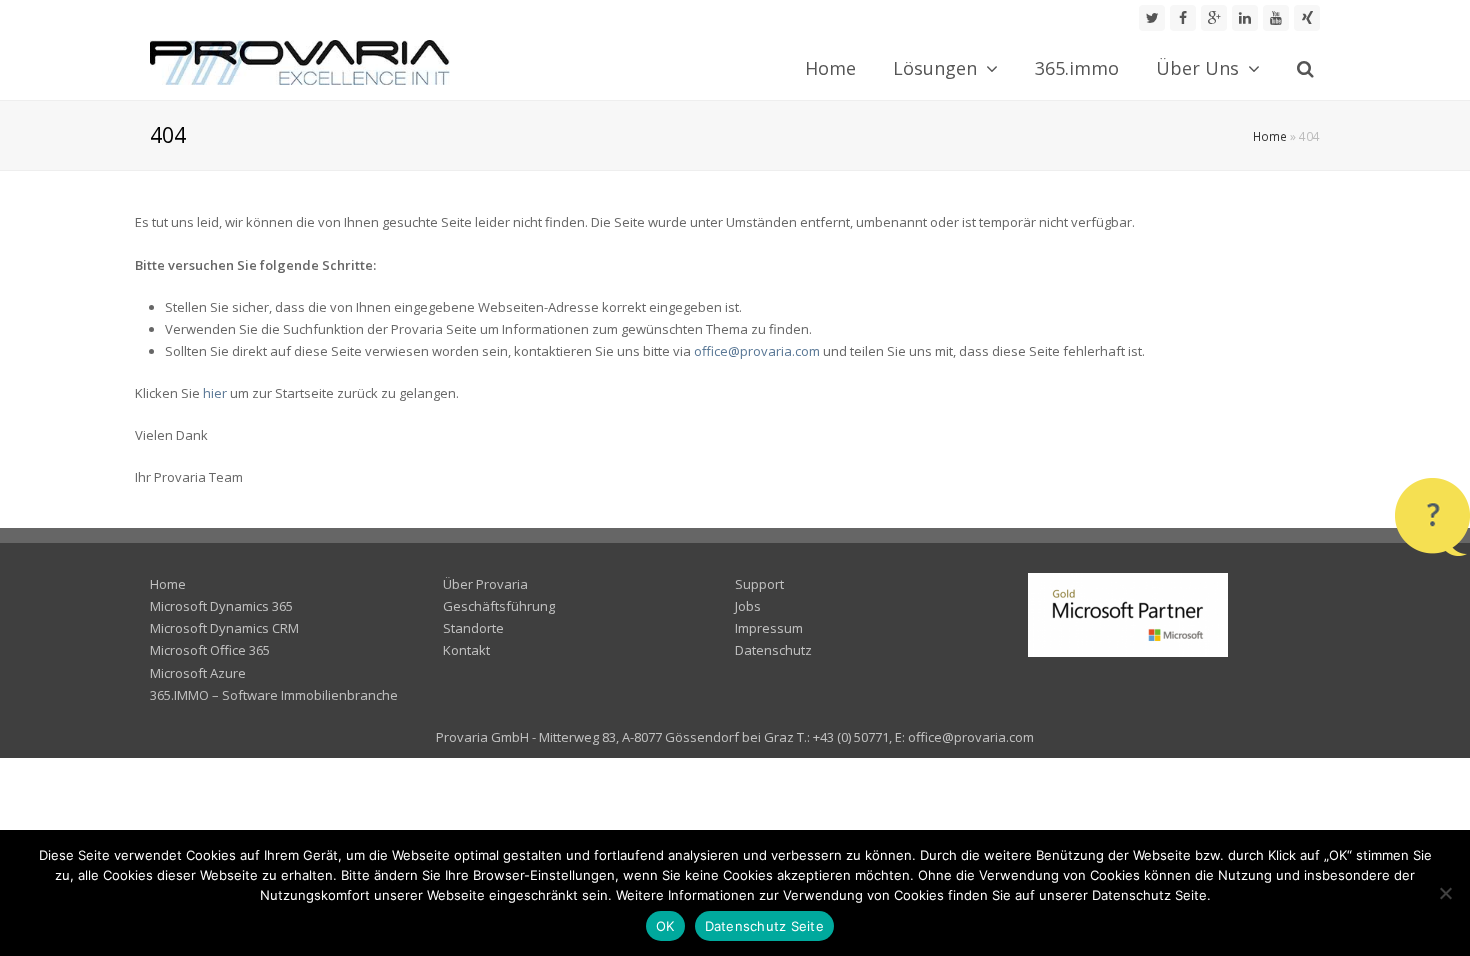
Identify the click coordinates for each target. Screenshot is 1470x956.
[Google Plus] (1214, 18)
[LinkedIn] (1245, 18)
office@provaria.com (757, 351)
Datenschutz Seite (764, 926)
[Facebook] (1183, 18)
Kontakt (466, 650)
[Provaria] (300, 61)
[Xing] (1307, 18)
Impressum (769, 628)
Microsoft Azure (198, 673)
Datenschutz (773, 650)
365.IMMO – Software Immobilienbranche (274, 695)
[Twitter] (1152, 18)
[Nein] (1445, 893)
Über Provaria (485, 584)
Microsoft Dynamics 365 (221, 606)
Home (1270, 136)
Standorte (473, 628)
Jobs (748, 606)
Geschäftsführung (499, 606)
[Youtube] (1276, 18)
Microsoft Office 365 (210, 650)
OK (665, 926)
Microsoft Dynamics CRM (224, 628)
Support (759, 584)
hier (215, 393)
